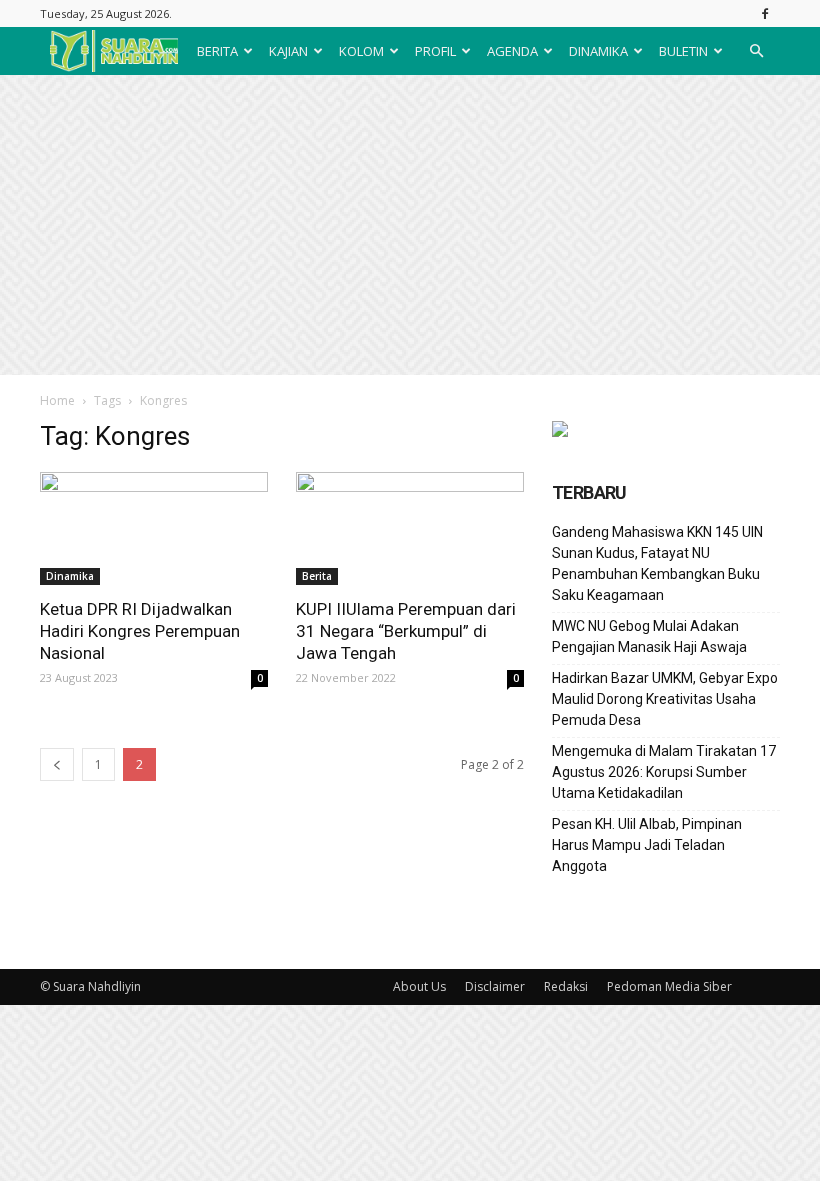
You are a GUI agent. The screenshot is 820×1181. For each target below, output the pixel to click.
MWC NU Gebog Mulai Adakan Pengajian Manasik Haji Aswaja (649, 636)
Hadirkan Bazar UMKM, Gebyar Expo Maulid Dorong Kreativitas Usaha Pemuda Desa (665, 699)
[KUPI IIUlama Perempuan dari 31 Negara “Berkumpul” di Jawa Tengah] (410, 528)
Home (57, 400)
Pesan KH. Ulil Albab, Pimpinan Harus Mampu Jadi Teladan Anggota (647, 845)
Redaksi (566, 986)
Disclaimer (495, 986)
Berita (317, 576)
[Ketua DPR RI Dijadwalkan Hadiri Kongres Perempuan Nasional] (154, 528)
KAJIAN (288, 51)
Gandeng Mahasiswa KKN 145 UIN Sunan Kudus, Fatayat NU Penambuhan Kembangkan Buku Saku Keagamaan (657, 563)
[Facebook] (765, 13)
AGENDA (512, 51)
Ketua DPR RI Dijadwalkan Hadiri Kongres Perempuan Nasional (140, 631)
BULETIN (683, 51)
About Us (419, 986)
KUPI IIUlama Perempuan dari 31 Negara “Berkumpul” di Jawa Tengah (406, 631)
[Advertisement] (410, 225)
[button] (756, 51)
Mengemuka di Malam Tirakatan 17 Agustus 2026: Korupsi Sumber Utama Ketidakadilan (664, 772)
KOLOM (361, 51)
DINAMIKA (598, 51)
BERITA (217, 51)
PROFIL (435, 51)
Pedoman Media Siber (669, 986)
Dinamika (70, 576)
